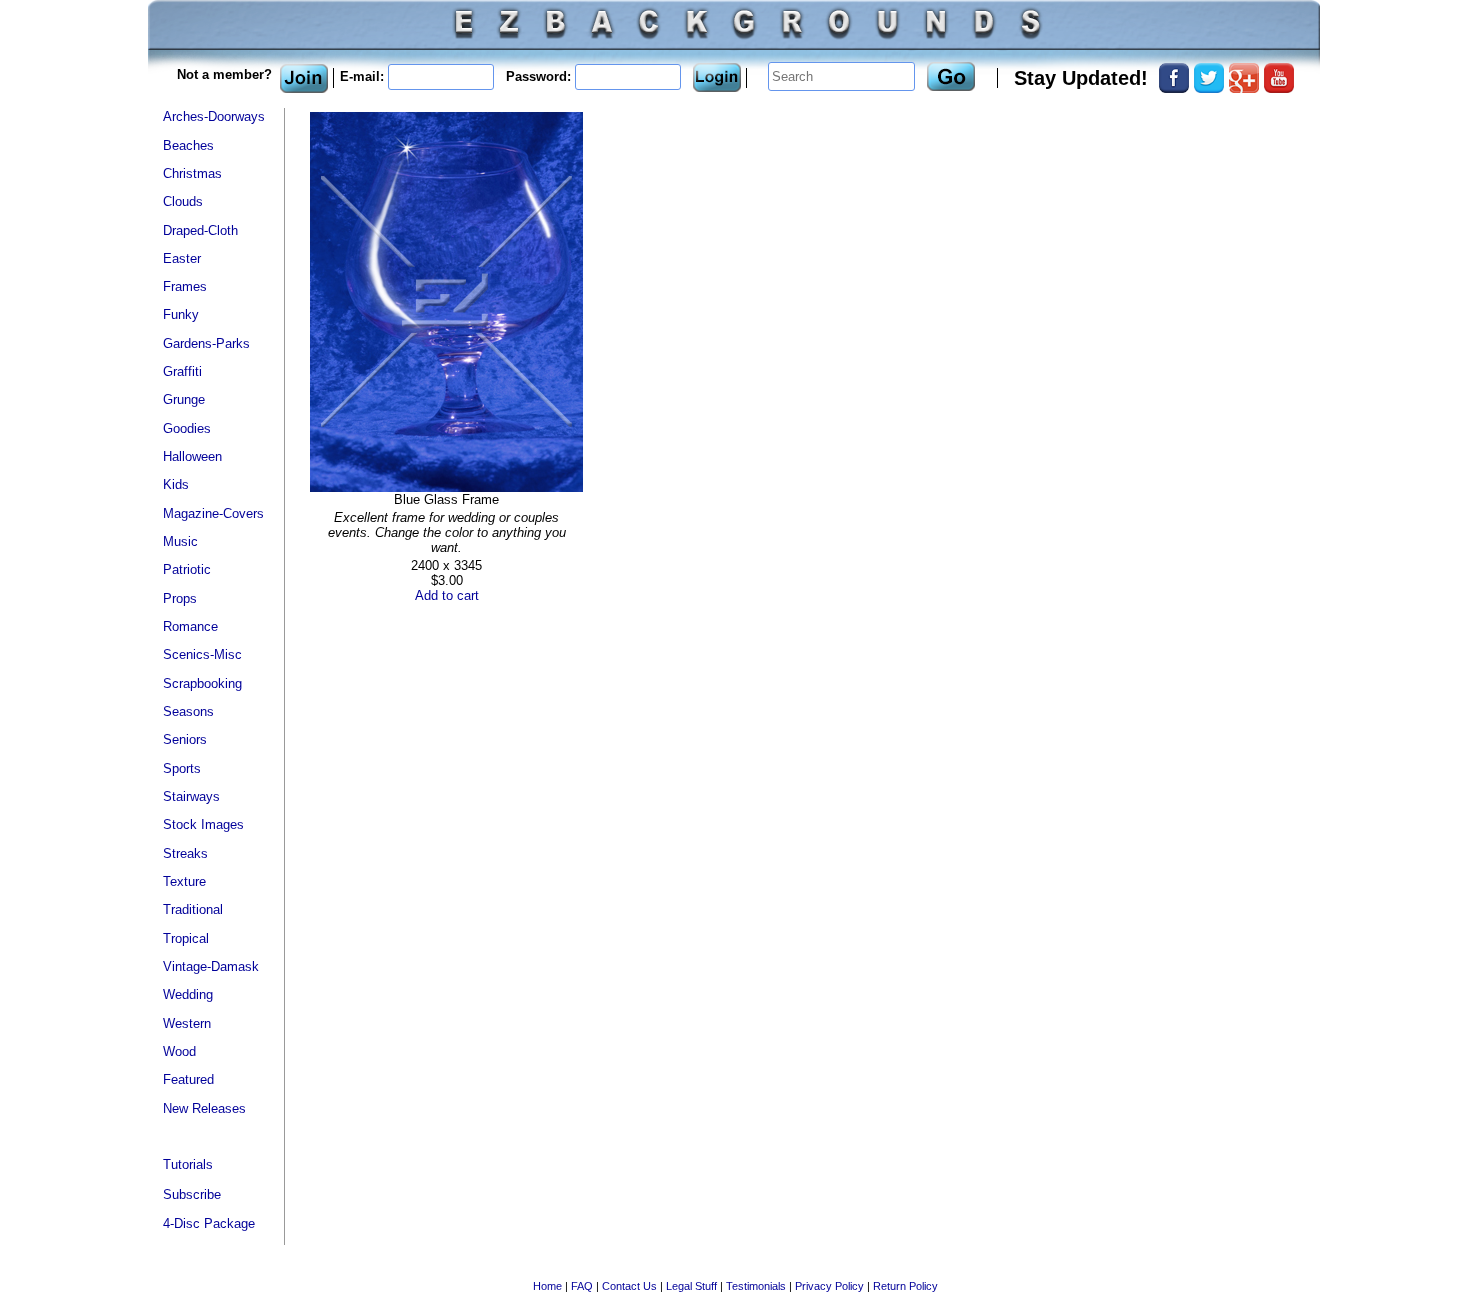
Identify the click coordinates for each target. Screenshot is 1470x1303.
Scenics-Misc (202, 654)
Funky (181, 314)
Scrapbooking (202, 683)
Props (180, 598)
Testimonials (756, 1286)
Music (180, 541)
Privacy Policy (829, 1286)
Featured (188, 1079)
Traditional (193, 909)
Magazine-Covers (213, 513)
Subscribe (192, 1194)
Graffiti (182, 371)
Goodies (187, 428)
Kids (176, 484)
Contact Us (629, 1286)
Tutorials (188, 1164)
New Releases (204, 1108)
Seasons (188, 711)
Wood (179, 1051)
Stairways (191, 796)
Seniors (185, 739)
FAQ (582, 1286)
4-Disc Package (209, 1223)
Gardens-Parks (206, 343)
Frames (185, 286)
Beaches (188, 145)
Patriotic (187, 569)
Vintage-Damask (211, 966)
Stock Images (203, 824)
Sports (182, 768)
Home (547, 1286)
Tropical (186, 938)
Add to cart (447, 595)
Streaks (185, 853)
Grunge (184, 399)
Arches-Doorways (214, 116)
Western (187, 1023)
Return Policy (905, 1286)
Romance (190, 626)
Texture (184, 881)
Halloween (192, 456)
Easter (182, 258)
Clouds (183, 201)
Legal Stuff (691, 1286)
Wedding (188, 994)
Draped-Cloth (200, 230)
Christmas (192, 173)
